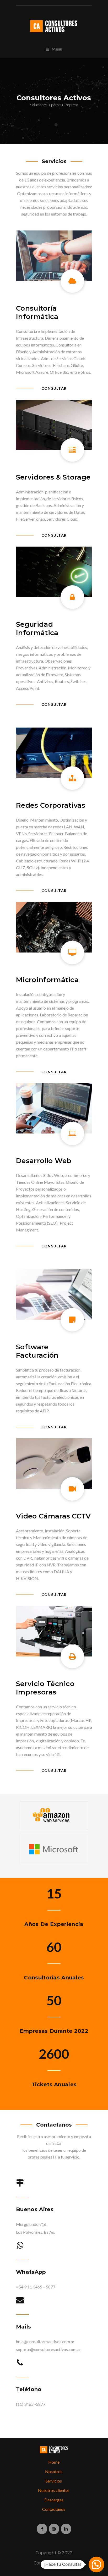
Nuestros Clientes (54, 2490)
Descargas (54, 2500)
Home (54, 2462)
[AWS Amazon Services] (51, 1822)
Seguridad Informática (37, 629)
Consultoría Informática (37, 312)
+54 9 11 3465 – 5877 (36, 2287)
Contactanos (54, 2509)
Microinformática (47, 980)
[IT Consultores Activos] (54, 26)
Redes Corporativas (51, 805)
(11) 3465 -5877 (31, 2404)
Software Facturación (37, 1351)
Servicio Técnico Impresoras (45, 1688)
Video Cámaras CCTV (53, 1516)
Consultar (54, 388)
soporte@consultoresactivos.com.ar (48, 2349)
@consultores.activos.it (54, 2529)
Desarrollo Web (44, 1161)
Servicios (54, 2481)
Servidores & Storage (53, 477)
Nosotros (54, 2471)
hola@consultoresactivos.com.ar (45, 2341)
